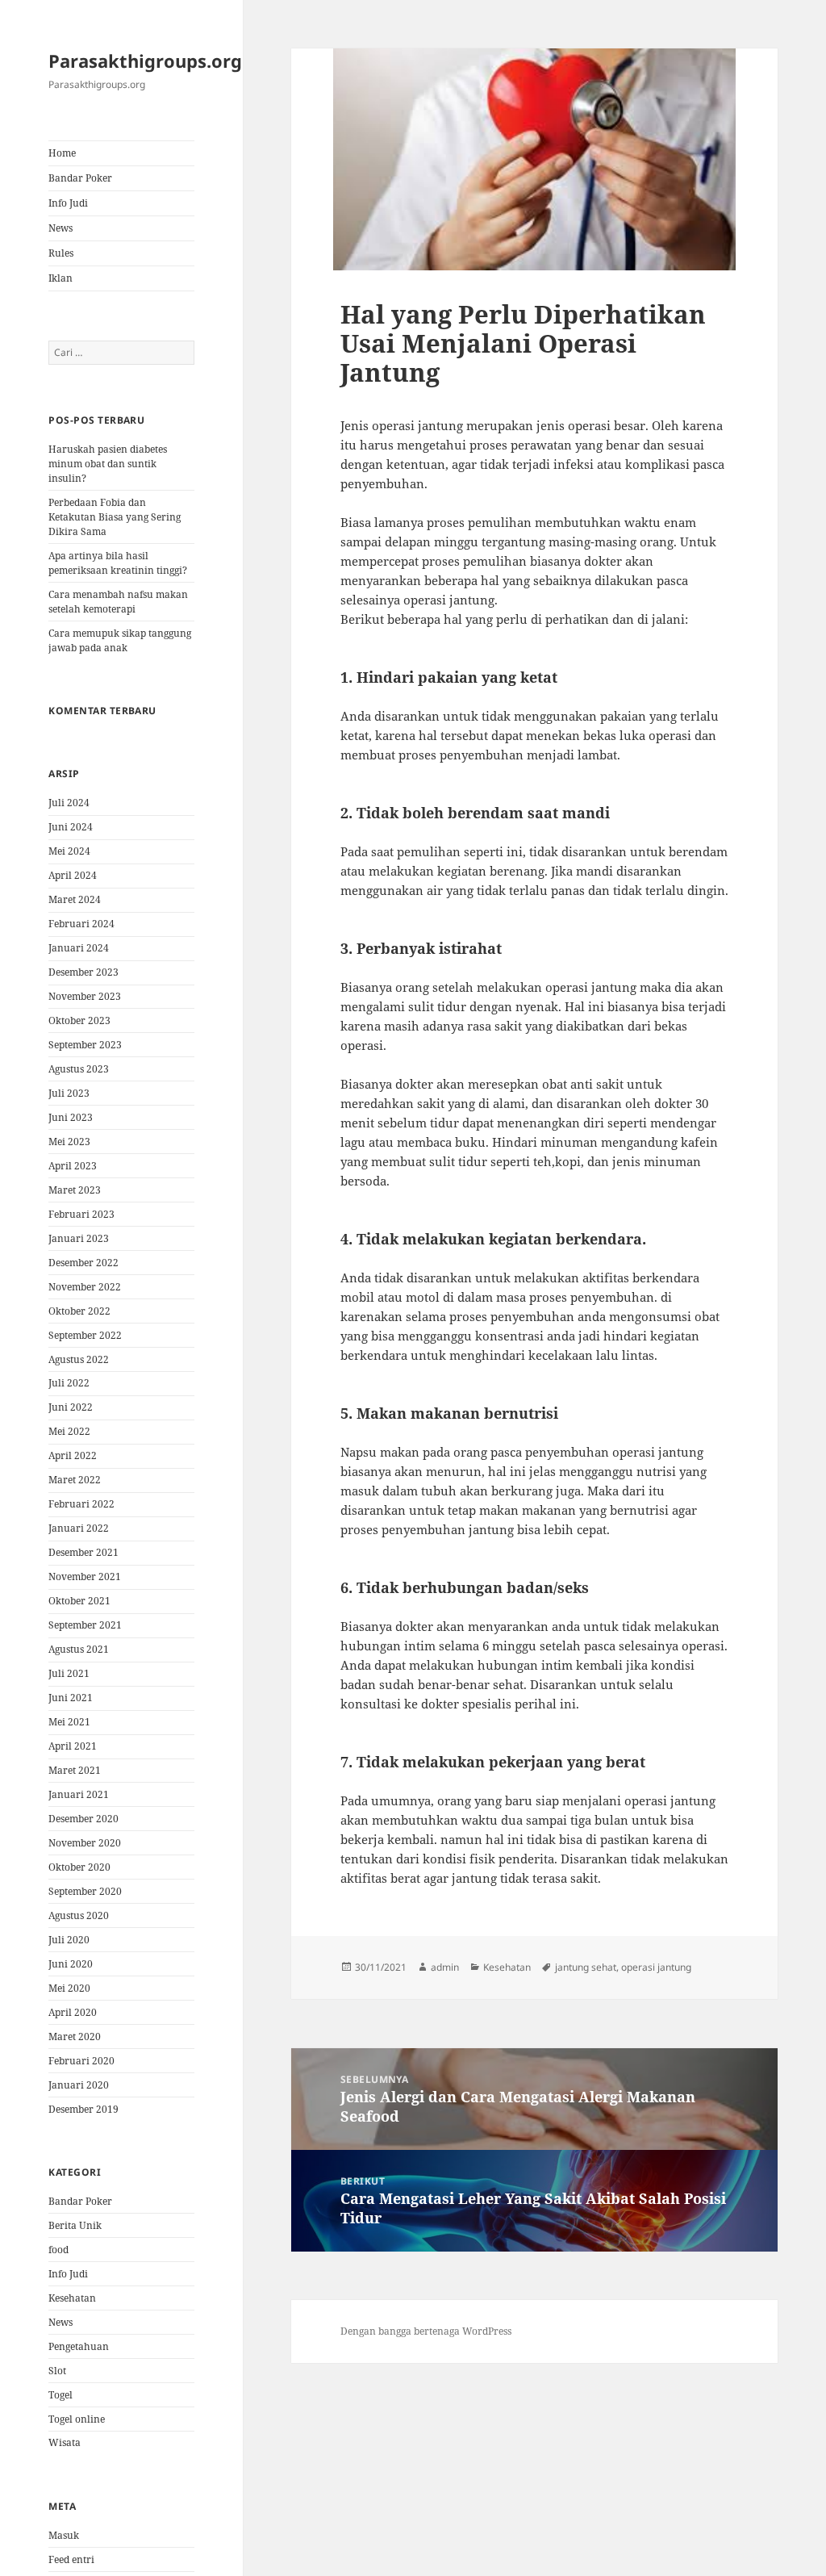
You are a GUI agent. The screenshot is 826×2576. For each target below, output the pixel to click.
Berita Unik (75, 2225)
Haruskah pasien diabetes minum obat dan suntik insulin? (108, 464)
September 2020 (85, 1891)
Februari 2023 (81, 1214)
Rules (61, 253)
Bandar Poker (80, 178)
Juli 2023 (69, 1093)
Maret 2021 (75, 1770)
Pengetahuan (79, 2346)
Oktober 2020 (79, 1867)
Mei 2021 (69, 1722)
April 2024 (73, 875)
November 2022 (85, 1287)
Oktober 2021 (79, 1601)
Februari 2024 (81, 924)
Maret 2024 (75, 899)
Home (62, 153)
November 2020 (85, 1843)
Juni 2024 (71, 827)
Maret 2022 (75, 1480)
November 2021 (85, 1577)
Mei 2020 (69, 1988)
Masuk (64, 2535)
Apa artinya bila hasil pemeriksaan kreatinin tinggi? (118, 563)
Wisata (65, 2442)
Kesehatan (72, 2298)
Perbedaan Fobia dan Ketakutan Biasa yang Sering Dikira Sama (115, 517)
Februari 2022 (81, 1504)
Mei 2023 (69, 1142)
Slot (57, 2371)
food (58, 2250)
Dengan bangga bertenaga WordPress (426, 2331)
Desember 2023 (83, 972)
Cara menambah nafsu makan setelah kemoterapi (118, 602)
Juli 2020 (69, 1940)
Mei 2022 (69, 1431)
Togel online (77, 2419)
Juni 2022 (71, 1407)
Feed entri (71, 2559)
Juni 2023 (71, 1117)
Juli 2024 (69, 803)
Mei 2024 (69, 851)
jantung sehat (586, 1967)
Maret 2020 (75, 2037)
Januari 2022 (79, 1528)
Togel (60, 2395)
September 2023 (85, 1045)
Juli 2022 (69, 1383)
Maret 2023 (75, 1190)
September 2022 (85, 1335)
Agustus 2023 (79, 1069)
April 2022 (73, 1455)
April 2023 (73, 1166)
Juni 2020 (71, 1964)
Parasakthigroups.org (145, 61)
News (60, 228)
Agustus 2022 (79, 1359)
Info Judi (68, 203)
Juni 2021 (71, 1698)
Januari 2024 (79, 948)
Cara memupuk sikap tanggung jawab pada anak (120, 640)
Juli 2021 (69, 1673)
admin (445, 1967)
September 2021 (85, 1625)
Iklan (60, 278)
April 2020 (73, 2012)
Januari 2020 (79, 2085)
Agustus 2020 (79, 1915)
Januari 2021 (79, 1794)
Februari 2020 (81, 2061)
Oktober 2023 (79, 1020)
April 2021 (73, 1746)
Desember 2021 (83, 1552)
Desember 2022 (83, 1263)
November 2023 (85, 996)
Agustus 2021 (79, 1649)
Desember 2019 (83, 2109)
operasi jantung (656, 1967)
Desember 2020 (83, 1819)
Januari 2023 (79, 1238)
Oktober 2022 (79, 1311)
